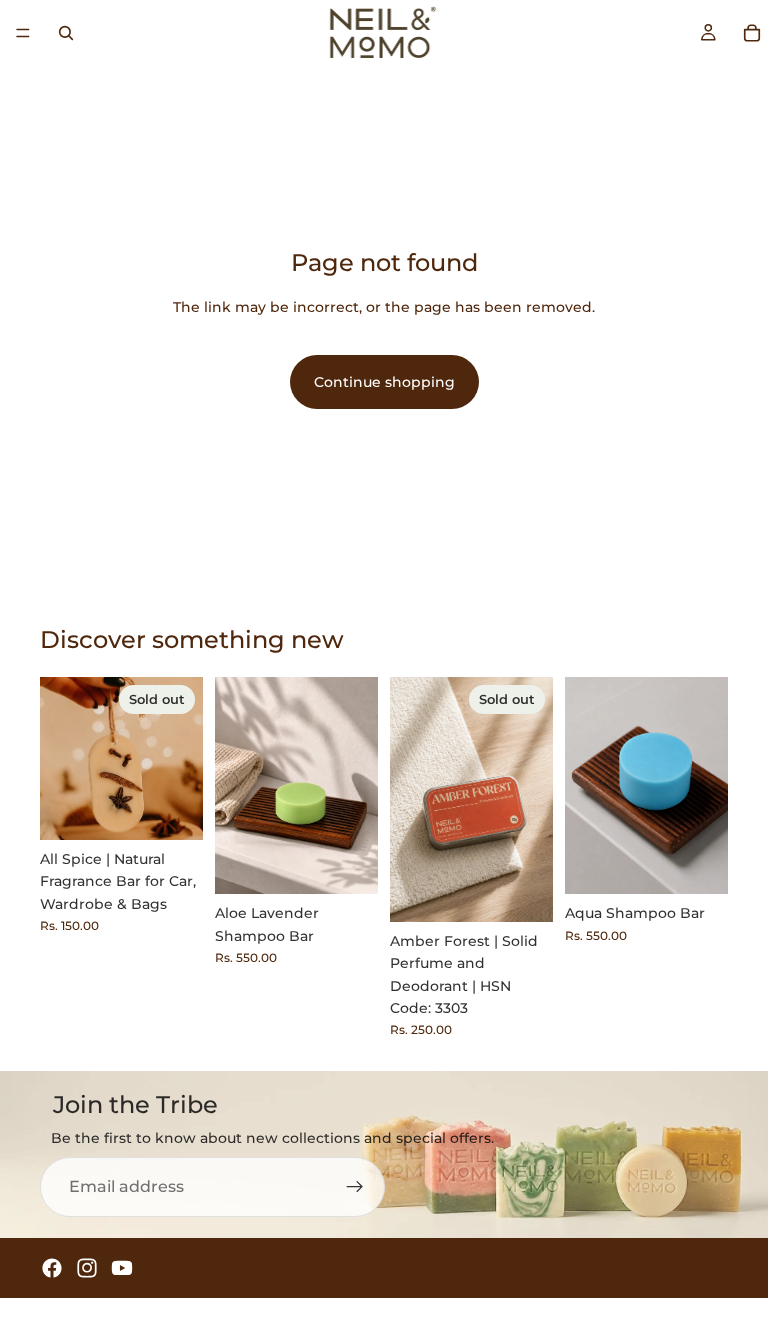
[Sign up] (355, 1187)
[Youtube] (122, 1268)
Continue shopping (384, 382)
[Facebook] (52, 1268)
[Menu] (23, 33)
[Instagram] (87, 1268)
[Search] (66, 33)
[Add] (347, 864)
